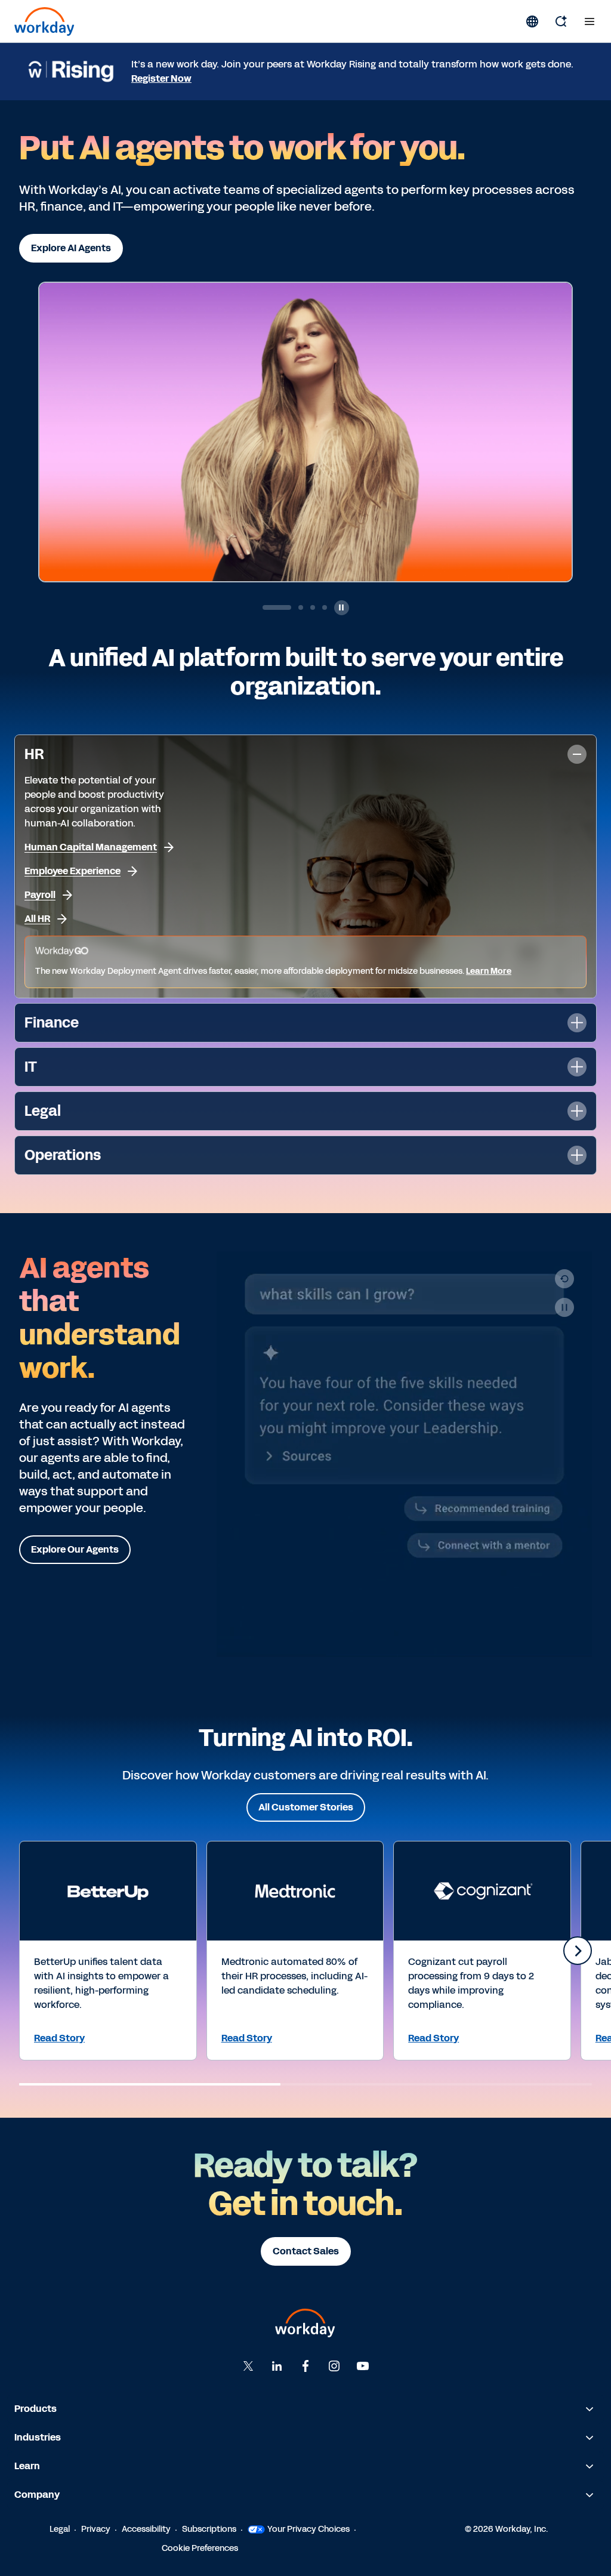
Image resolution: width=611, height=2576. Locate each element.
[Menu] (590, 21)
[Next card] (578, 1951)
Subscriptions (209, 2529)
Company (37, 2495)
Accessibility (146, 2529)
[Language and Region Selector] (532, 21)
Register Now (161, 78)
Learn (27, 2466)
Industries (38, 2437)
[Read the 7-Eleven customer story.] (358, 475)
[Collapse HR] (577, 754)
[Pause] (564, 1307)
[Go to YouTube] (363, 2366)
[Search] (561, 21)
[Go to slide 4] (325, 607)
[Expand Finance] (577, 1023)
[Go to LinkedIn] (277, 2366)
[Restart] (564, 1279)
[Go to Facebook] (305, 2366)
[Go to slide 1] (265, 607)
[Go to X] (248, 2366)
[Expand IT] (577, 1067)
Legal (60, 2529)
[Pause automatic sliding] (342, 608)
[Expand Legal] (577, 1111)
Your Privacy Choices (308, 2529)
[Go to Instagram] (334, 2366)
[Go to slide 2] (289, 607)
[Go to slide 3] (313, 607)
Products (36, 2409)
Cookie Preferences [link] (200, 2548)
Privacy (96, 2529)
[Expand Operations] (577, 1155)
